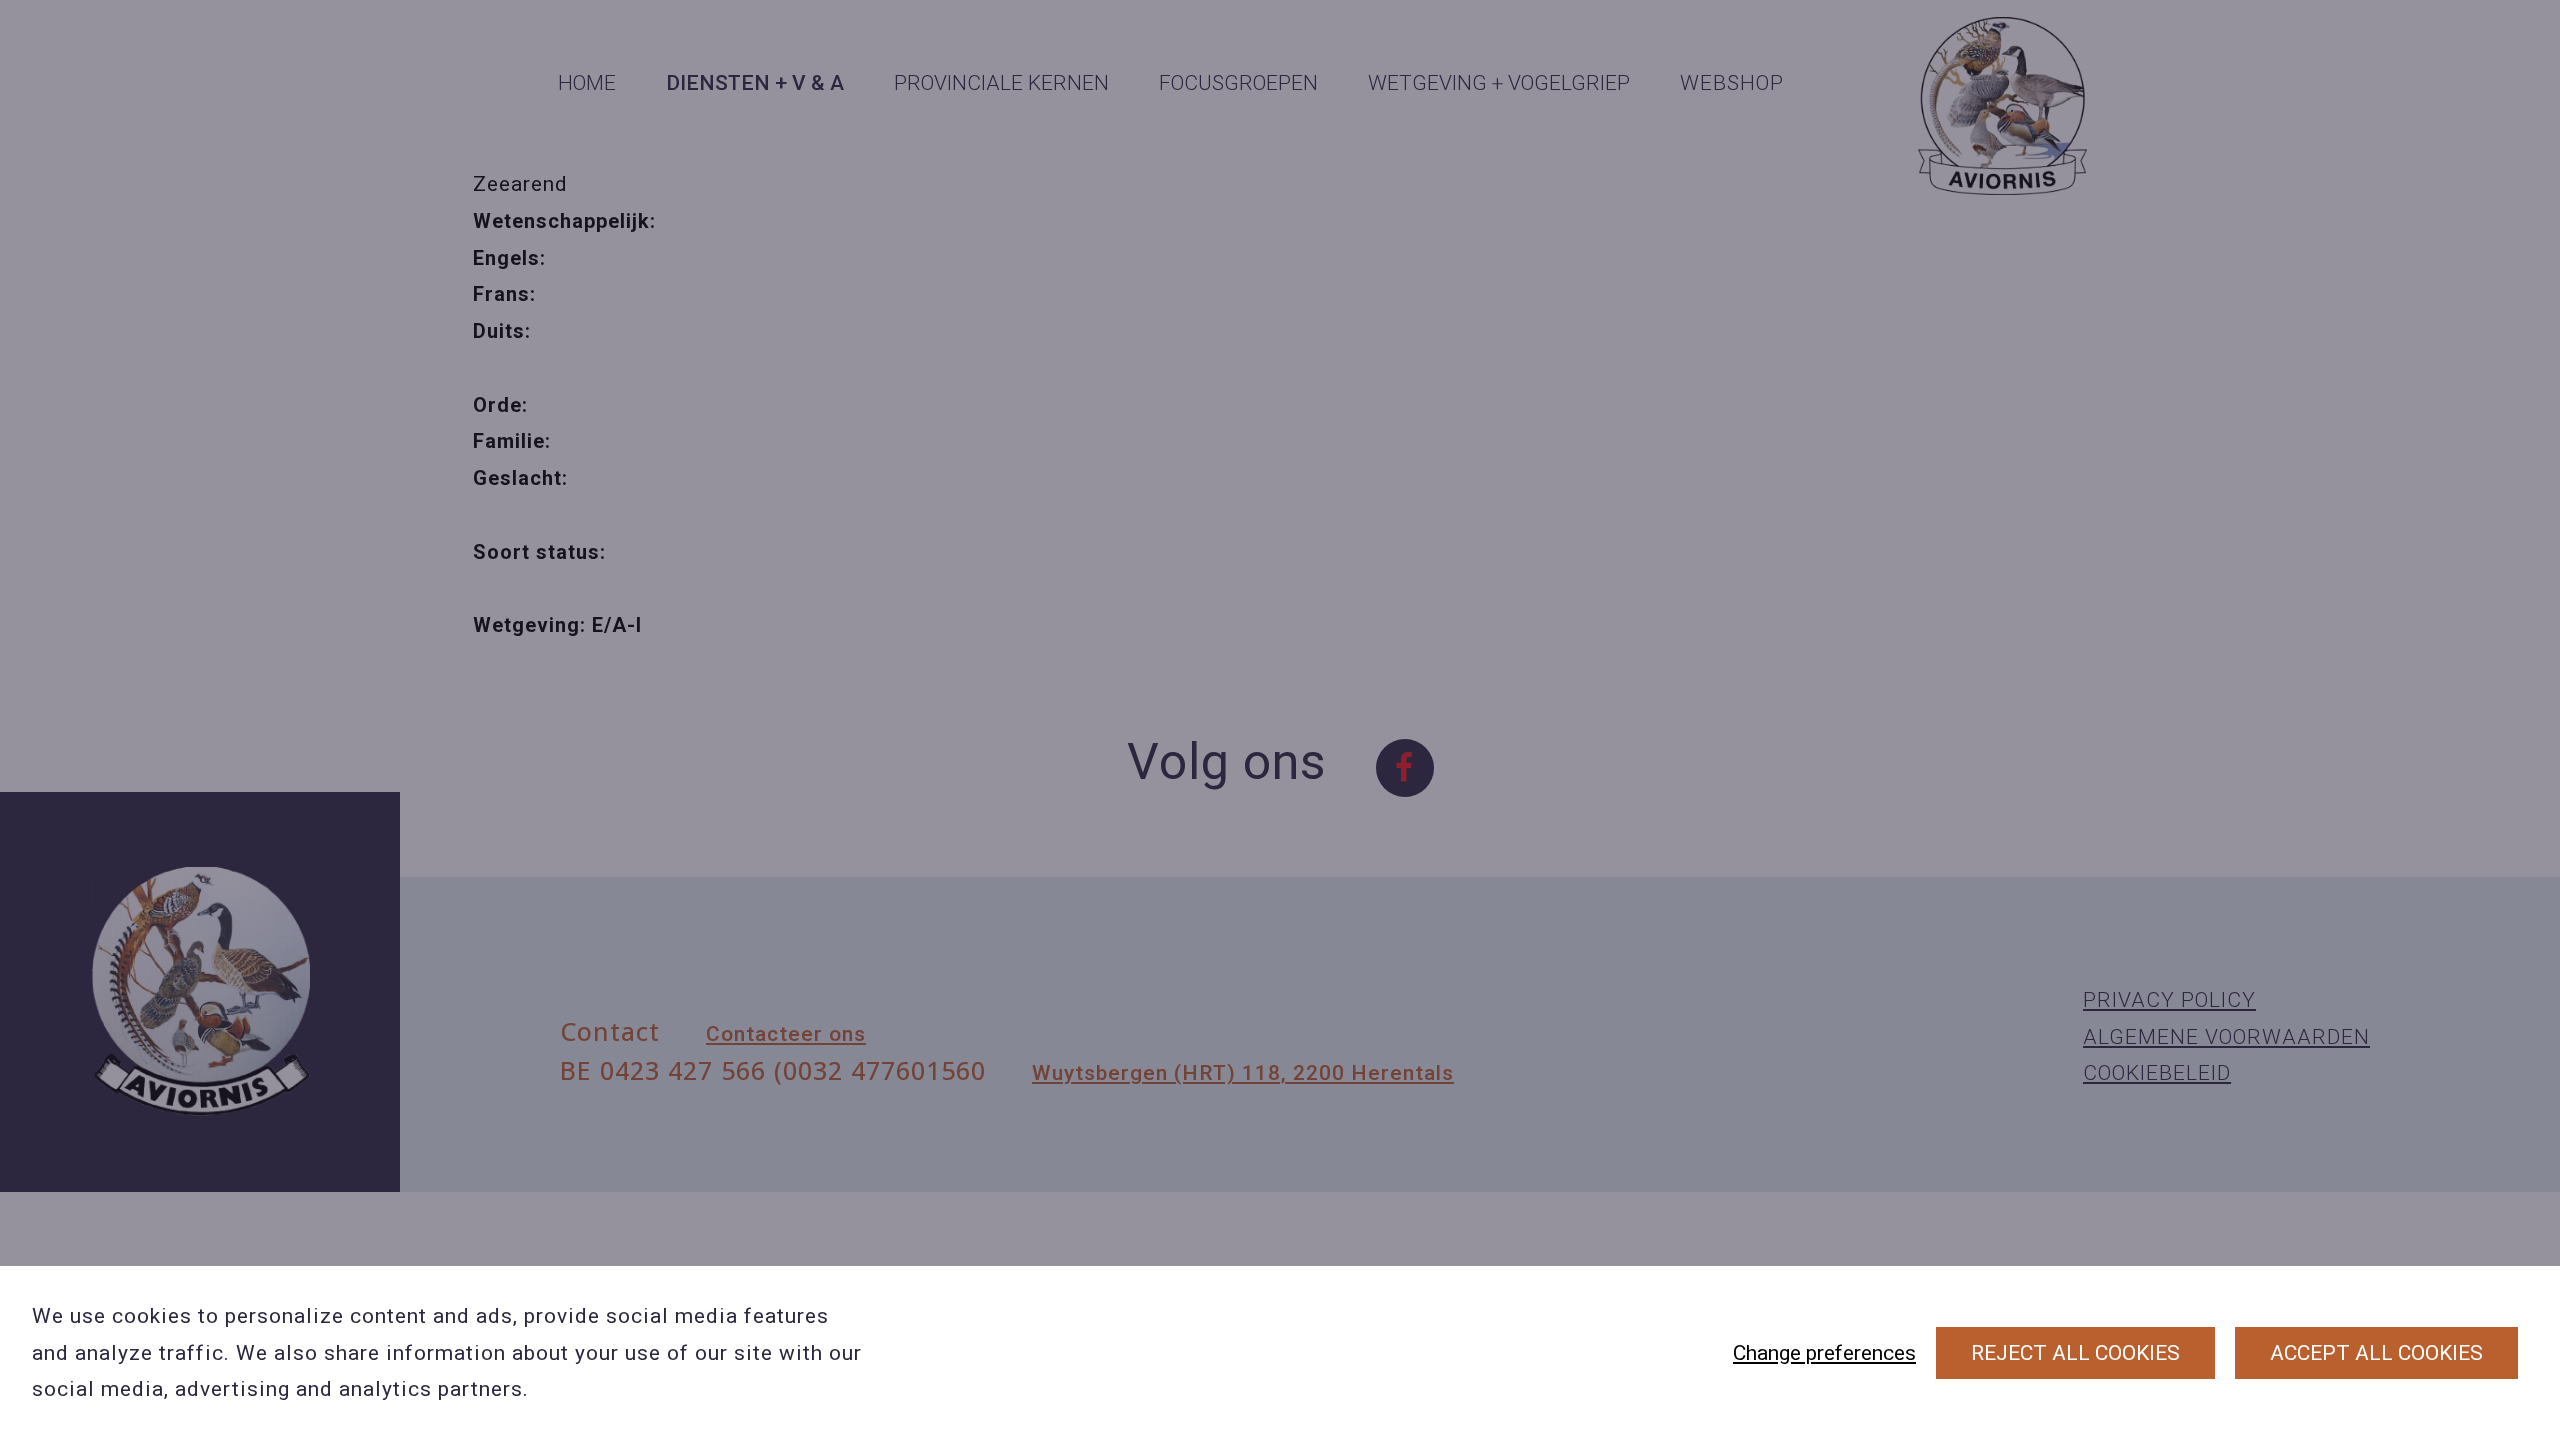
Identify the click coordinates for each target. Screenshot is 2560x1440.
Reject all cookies (2075, 1353)
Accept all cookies (2376, 1353)
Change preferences (1824, 1353)
